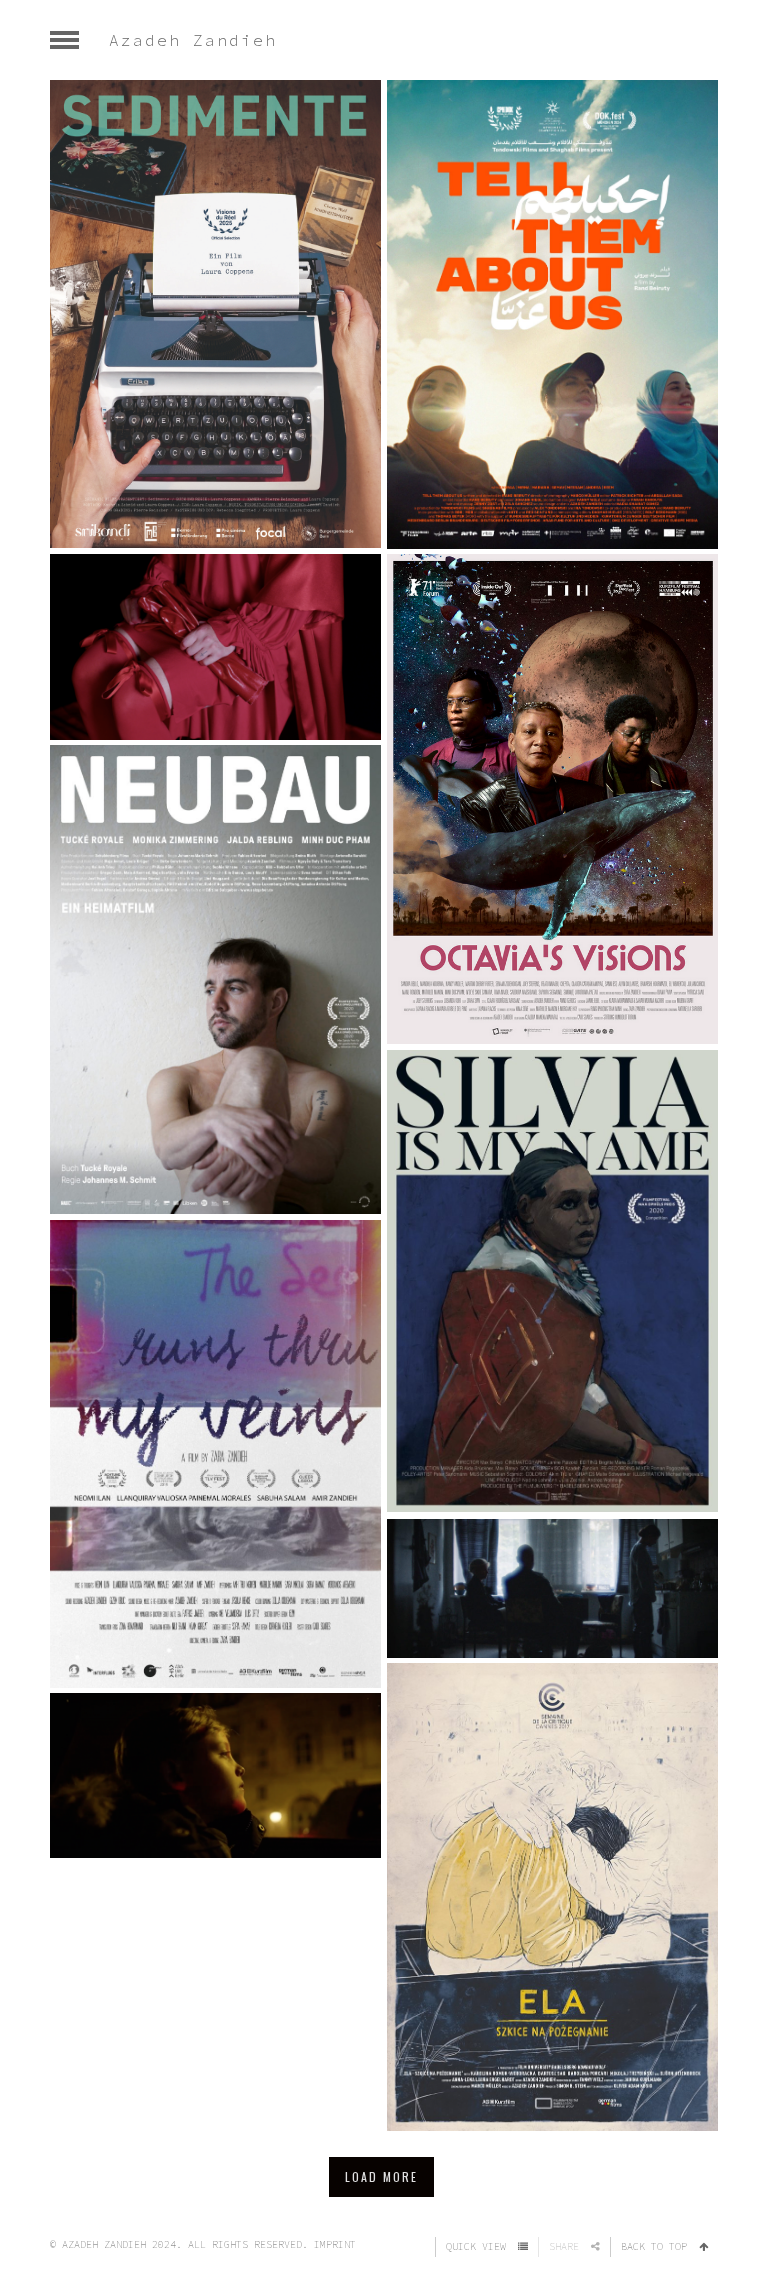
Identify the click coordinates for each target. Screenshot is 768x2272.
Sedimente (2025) (215, 310)
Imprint (335, 2244)
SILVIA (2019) (552, 1277)
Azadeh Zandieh (193, 40)
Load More (381, 2176)
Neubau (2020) (215, 975)
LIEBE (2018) (552, 1584)
